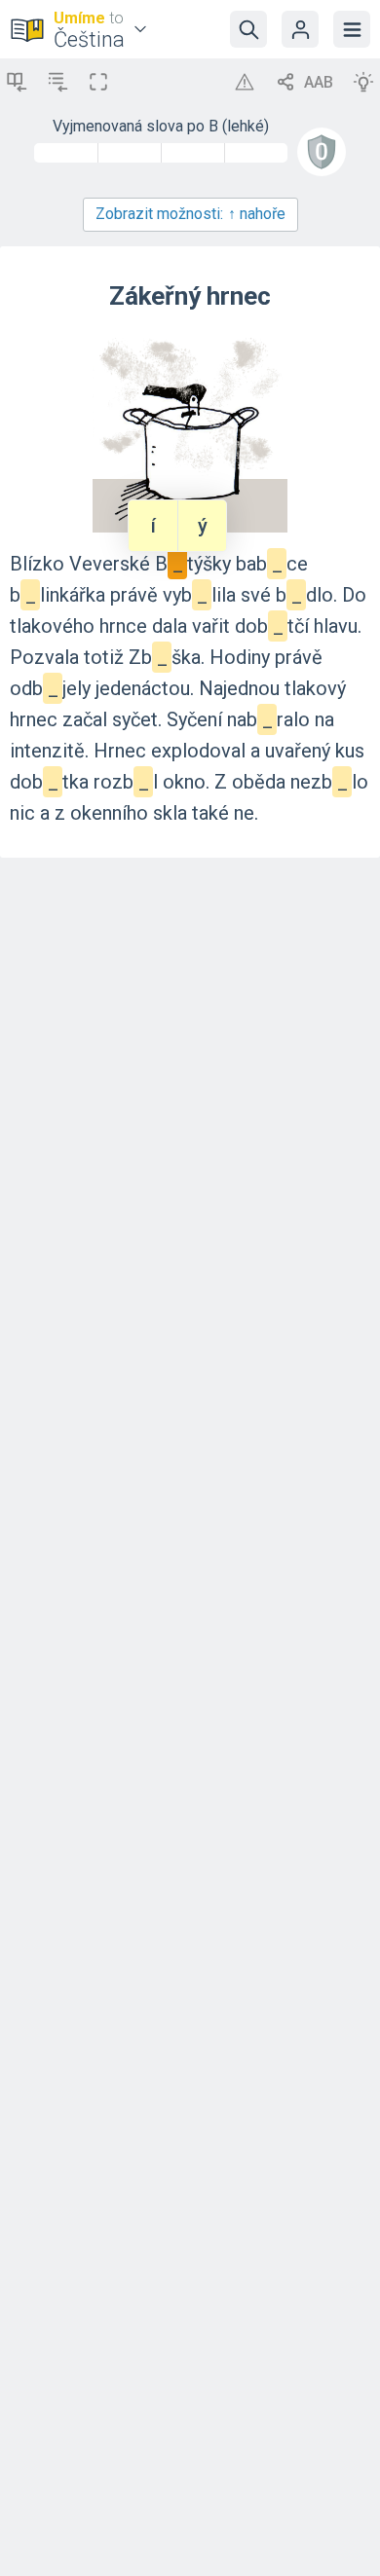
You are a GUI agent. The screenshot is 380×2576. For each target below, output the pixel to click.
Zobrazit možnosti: (190, 214)
